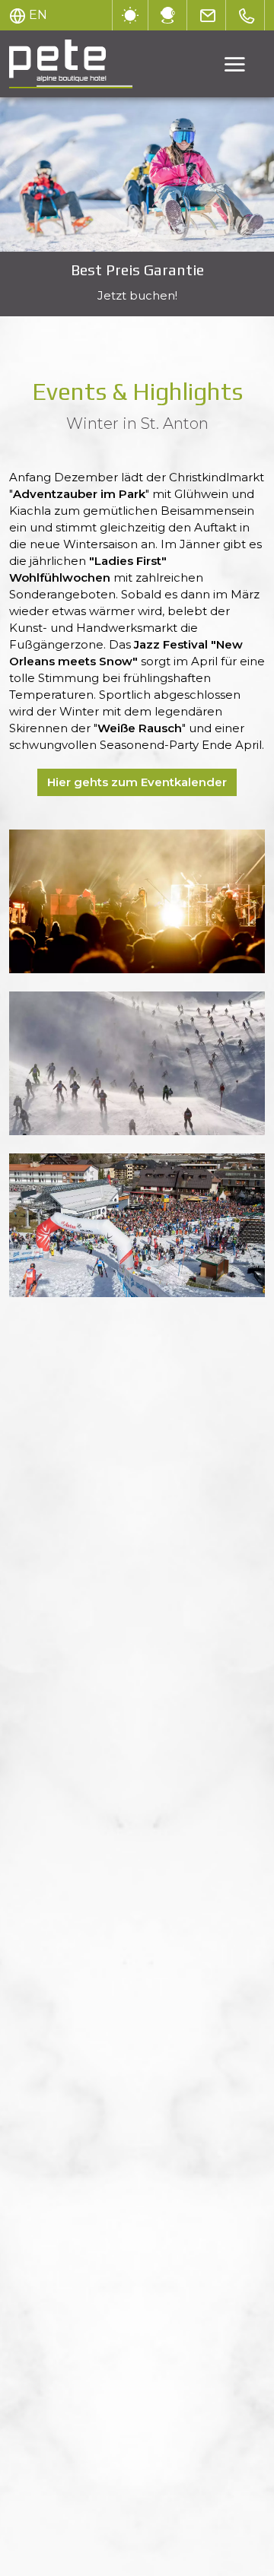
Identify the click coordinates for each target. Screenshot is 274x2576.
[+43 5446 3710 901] (247, 15)
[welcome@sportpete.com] (208, 15)
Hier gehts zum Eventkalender (137, 782)
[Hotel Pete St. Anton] (137, 174)
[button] (137, 901)
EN (38, 15)
